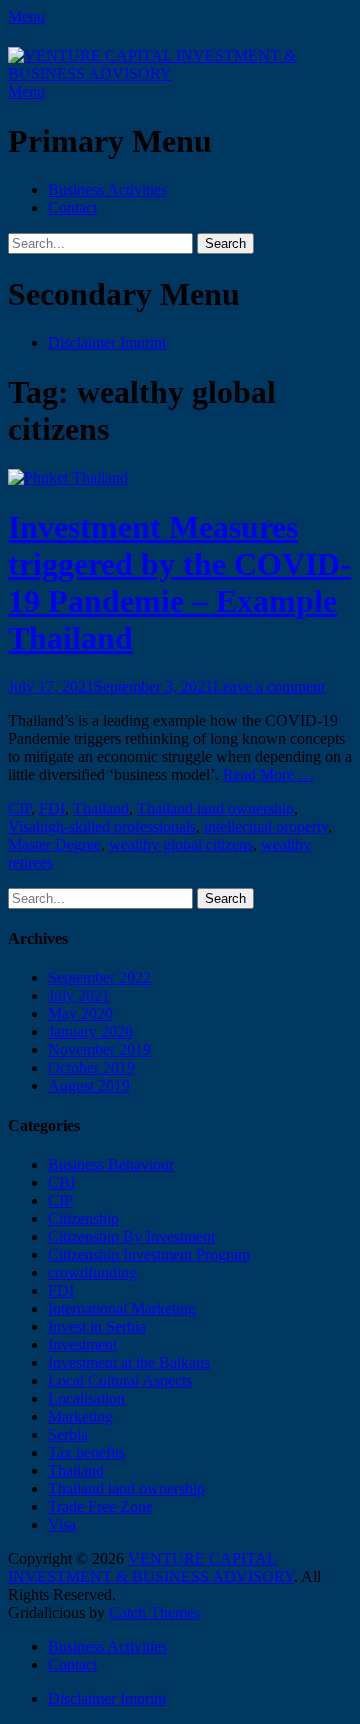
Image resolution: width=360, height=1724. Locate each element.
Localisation (86, 1398)
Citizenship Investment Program (149, 1254)
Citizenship (83, 1218)
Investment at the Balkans (129, 1362)
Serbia (68, 1434)
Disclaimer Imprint (107, 342)
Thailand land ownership (215, 808)
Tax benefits (86, 1452)
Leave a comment (269, 686)
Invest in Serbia (97, 1326)
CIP (19, 808)
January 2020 (90, 1031)
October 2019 (91, 1067)
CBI (61, 1182)
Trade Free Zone (100, 1506)
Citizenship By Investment (131, 1236)
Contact (72, 207)
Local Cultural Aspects (120, 1380)
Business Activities (107, 189)
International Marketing (122, 1308)
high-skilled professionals (116, 826)
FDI (52, 808)
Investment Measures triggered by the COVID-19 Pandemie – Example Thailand (179, 582)
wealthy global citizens (181, 844)
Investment (82, 1344)
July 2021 (79, 995)
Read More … (268, 774)
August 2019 (89, 1085)
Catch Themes (154, 1612)
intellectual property (266, 826)
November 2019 (99, 1049)
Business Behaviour (111, 1164)
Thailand (101, 808)
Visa (22, 826)
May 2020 (80, 1013)
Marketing (80, 1416)
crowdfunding (92, 1272)
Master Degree (54, 844)
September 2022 (99, 977)
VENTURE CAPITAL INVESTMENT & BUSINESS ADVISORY (151, 1567)
